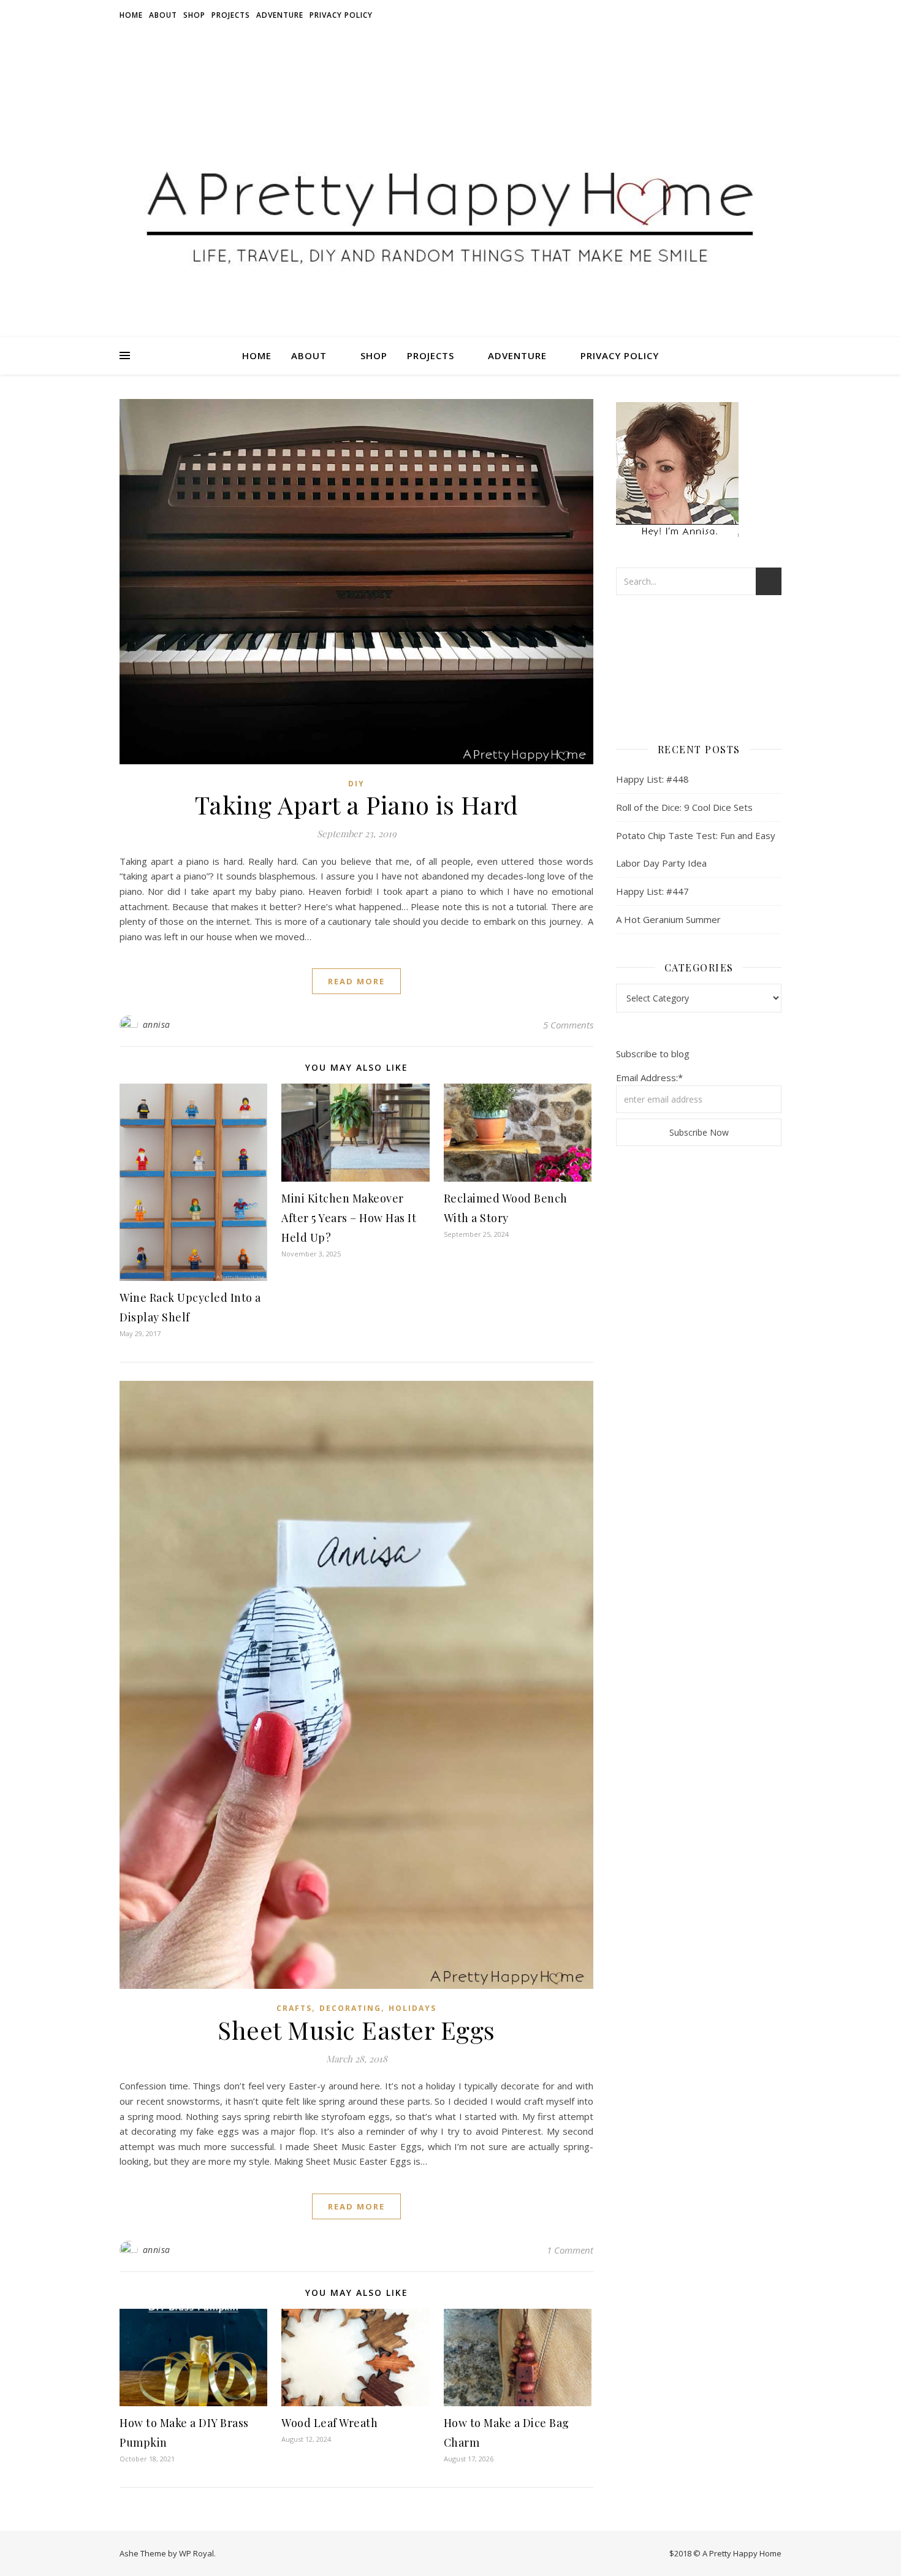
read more (356, 981)
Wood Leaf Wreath (329, 2423)
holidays (412, 2008)
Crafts (294, 2008)
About (163, 15)
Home (131, 15)
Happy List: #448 (652, 779)
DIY (356, 784)
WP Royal (196, 2553)
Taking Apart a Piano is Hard (357, 804)
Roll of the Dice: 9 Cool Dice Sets (684, 807)
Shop (194, 15)
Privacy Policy (341, 15)
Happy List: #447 (652, 891)
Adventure (280, 15)
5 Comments (568, 1025)
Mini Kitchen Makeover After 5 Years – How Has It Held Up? (349, 1218)
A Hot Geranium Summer (668, 919)
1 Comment (570, 2250)
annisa (157, 1024)
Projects (231, 15)
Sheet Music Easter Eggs (356, 2030)
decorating (350, 2008)
